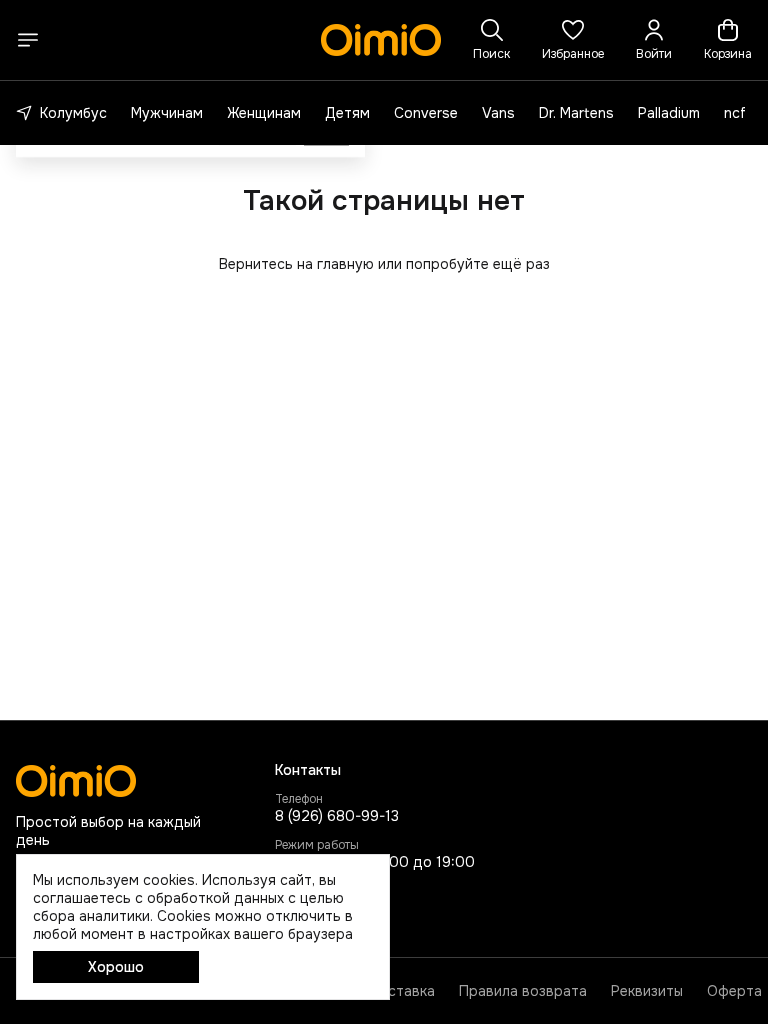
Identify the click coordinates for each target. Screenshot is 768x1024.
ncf (735, 113)
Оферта (734, 991)
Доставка (401, 991)
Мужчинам (167, 113)
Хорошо (116, 967)
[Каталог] (28, 40)
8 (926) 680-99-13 (337, 816)
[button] (573, 40)
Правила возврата (523, 991)
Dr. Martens (576, 113)
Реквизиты (647, 991)
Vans (498, 113)
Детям (347, 113)
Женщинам (264, 113)
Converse (426, 113)
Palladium (669, 113)
